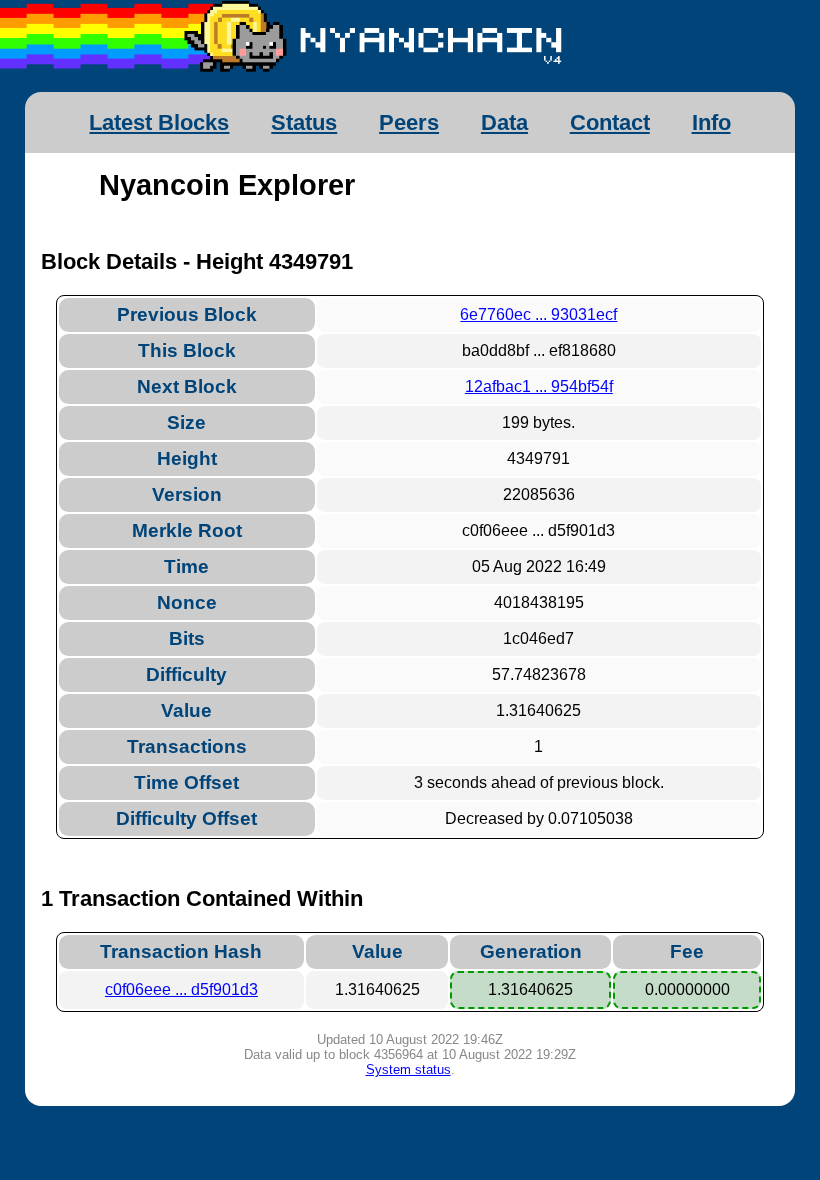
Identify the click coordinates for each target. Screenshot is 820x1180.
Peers (409, 122)
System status (408, 1069)
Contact (610, 122)
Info (711, 122)
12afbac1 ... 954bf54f (539, 386)
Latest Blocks (159, 122)
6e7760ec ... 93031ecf (538, 314)
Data (504, 122)
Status (304, 122)
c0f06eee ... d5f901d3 (181, 989)
